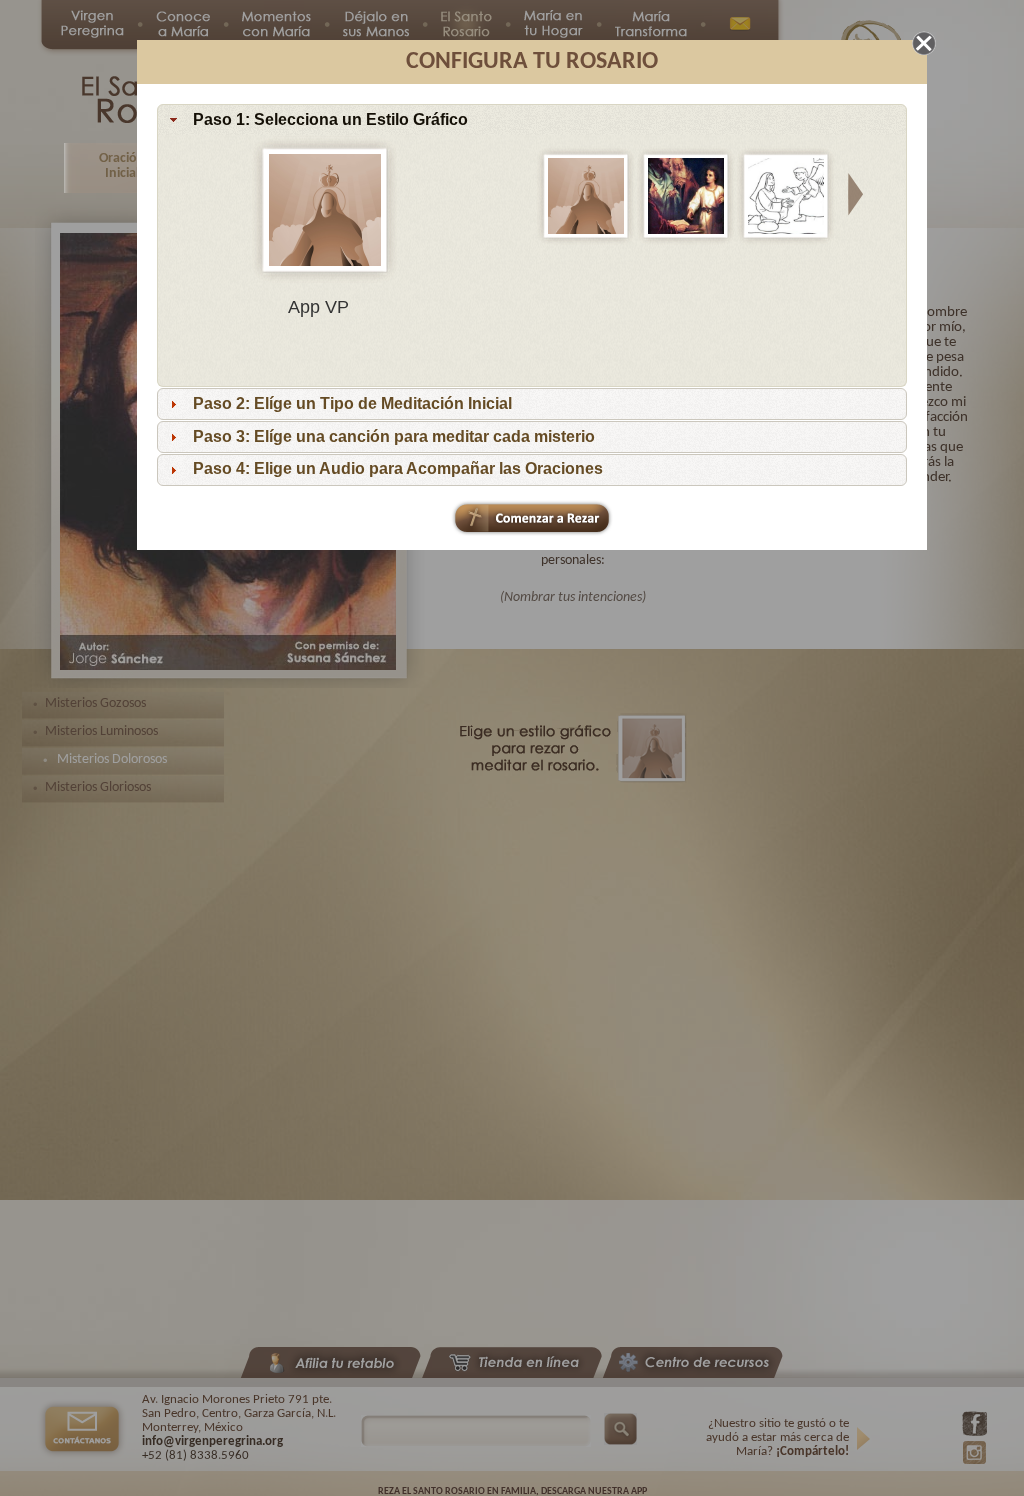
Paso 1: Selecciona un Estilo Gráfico (330, 119)
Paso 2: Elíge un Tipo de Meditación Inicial (352, 403)
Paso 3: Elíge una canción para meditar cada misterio (394, 436)
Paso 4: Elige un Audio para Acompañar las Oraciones (398, 468)
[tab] (532, 120)
